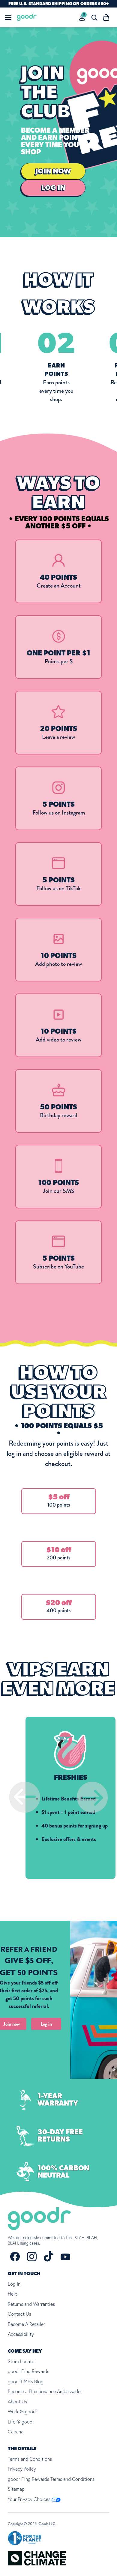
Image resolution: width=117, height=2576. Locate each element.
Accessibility (21, 2334)
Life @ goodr (21, 2422)
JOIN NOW (53, 171)
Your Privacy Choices (30, 2499)
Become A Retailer (26, 2324)
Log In (14, 2284)
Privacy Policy (22, 2469)
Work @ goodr (22, 2411)
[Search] (94, 17)
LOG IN (53, 188)
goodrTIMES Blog (26, 2381)
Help (13, 2294)
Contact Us (19, 2314)
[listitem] (58, 571)
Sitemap (16, 2489)
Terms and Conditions (30, 2459)
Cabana (16, 2432)
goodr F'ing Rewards (28, 2371)
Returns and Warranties (31, 2304)
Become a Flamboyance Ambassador (45, 2391)
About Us (17, 2402)
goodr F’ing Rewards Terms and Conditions (51, 2479)
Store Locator (22, 2361)
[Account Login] (82, 18)
